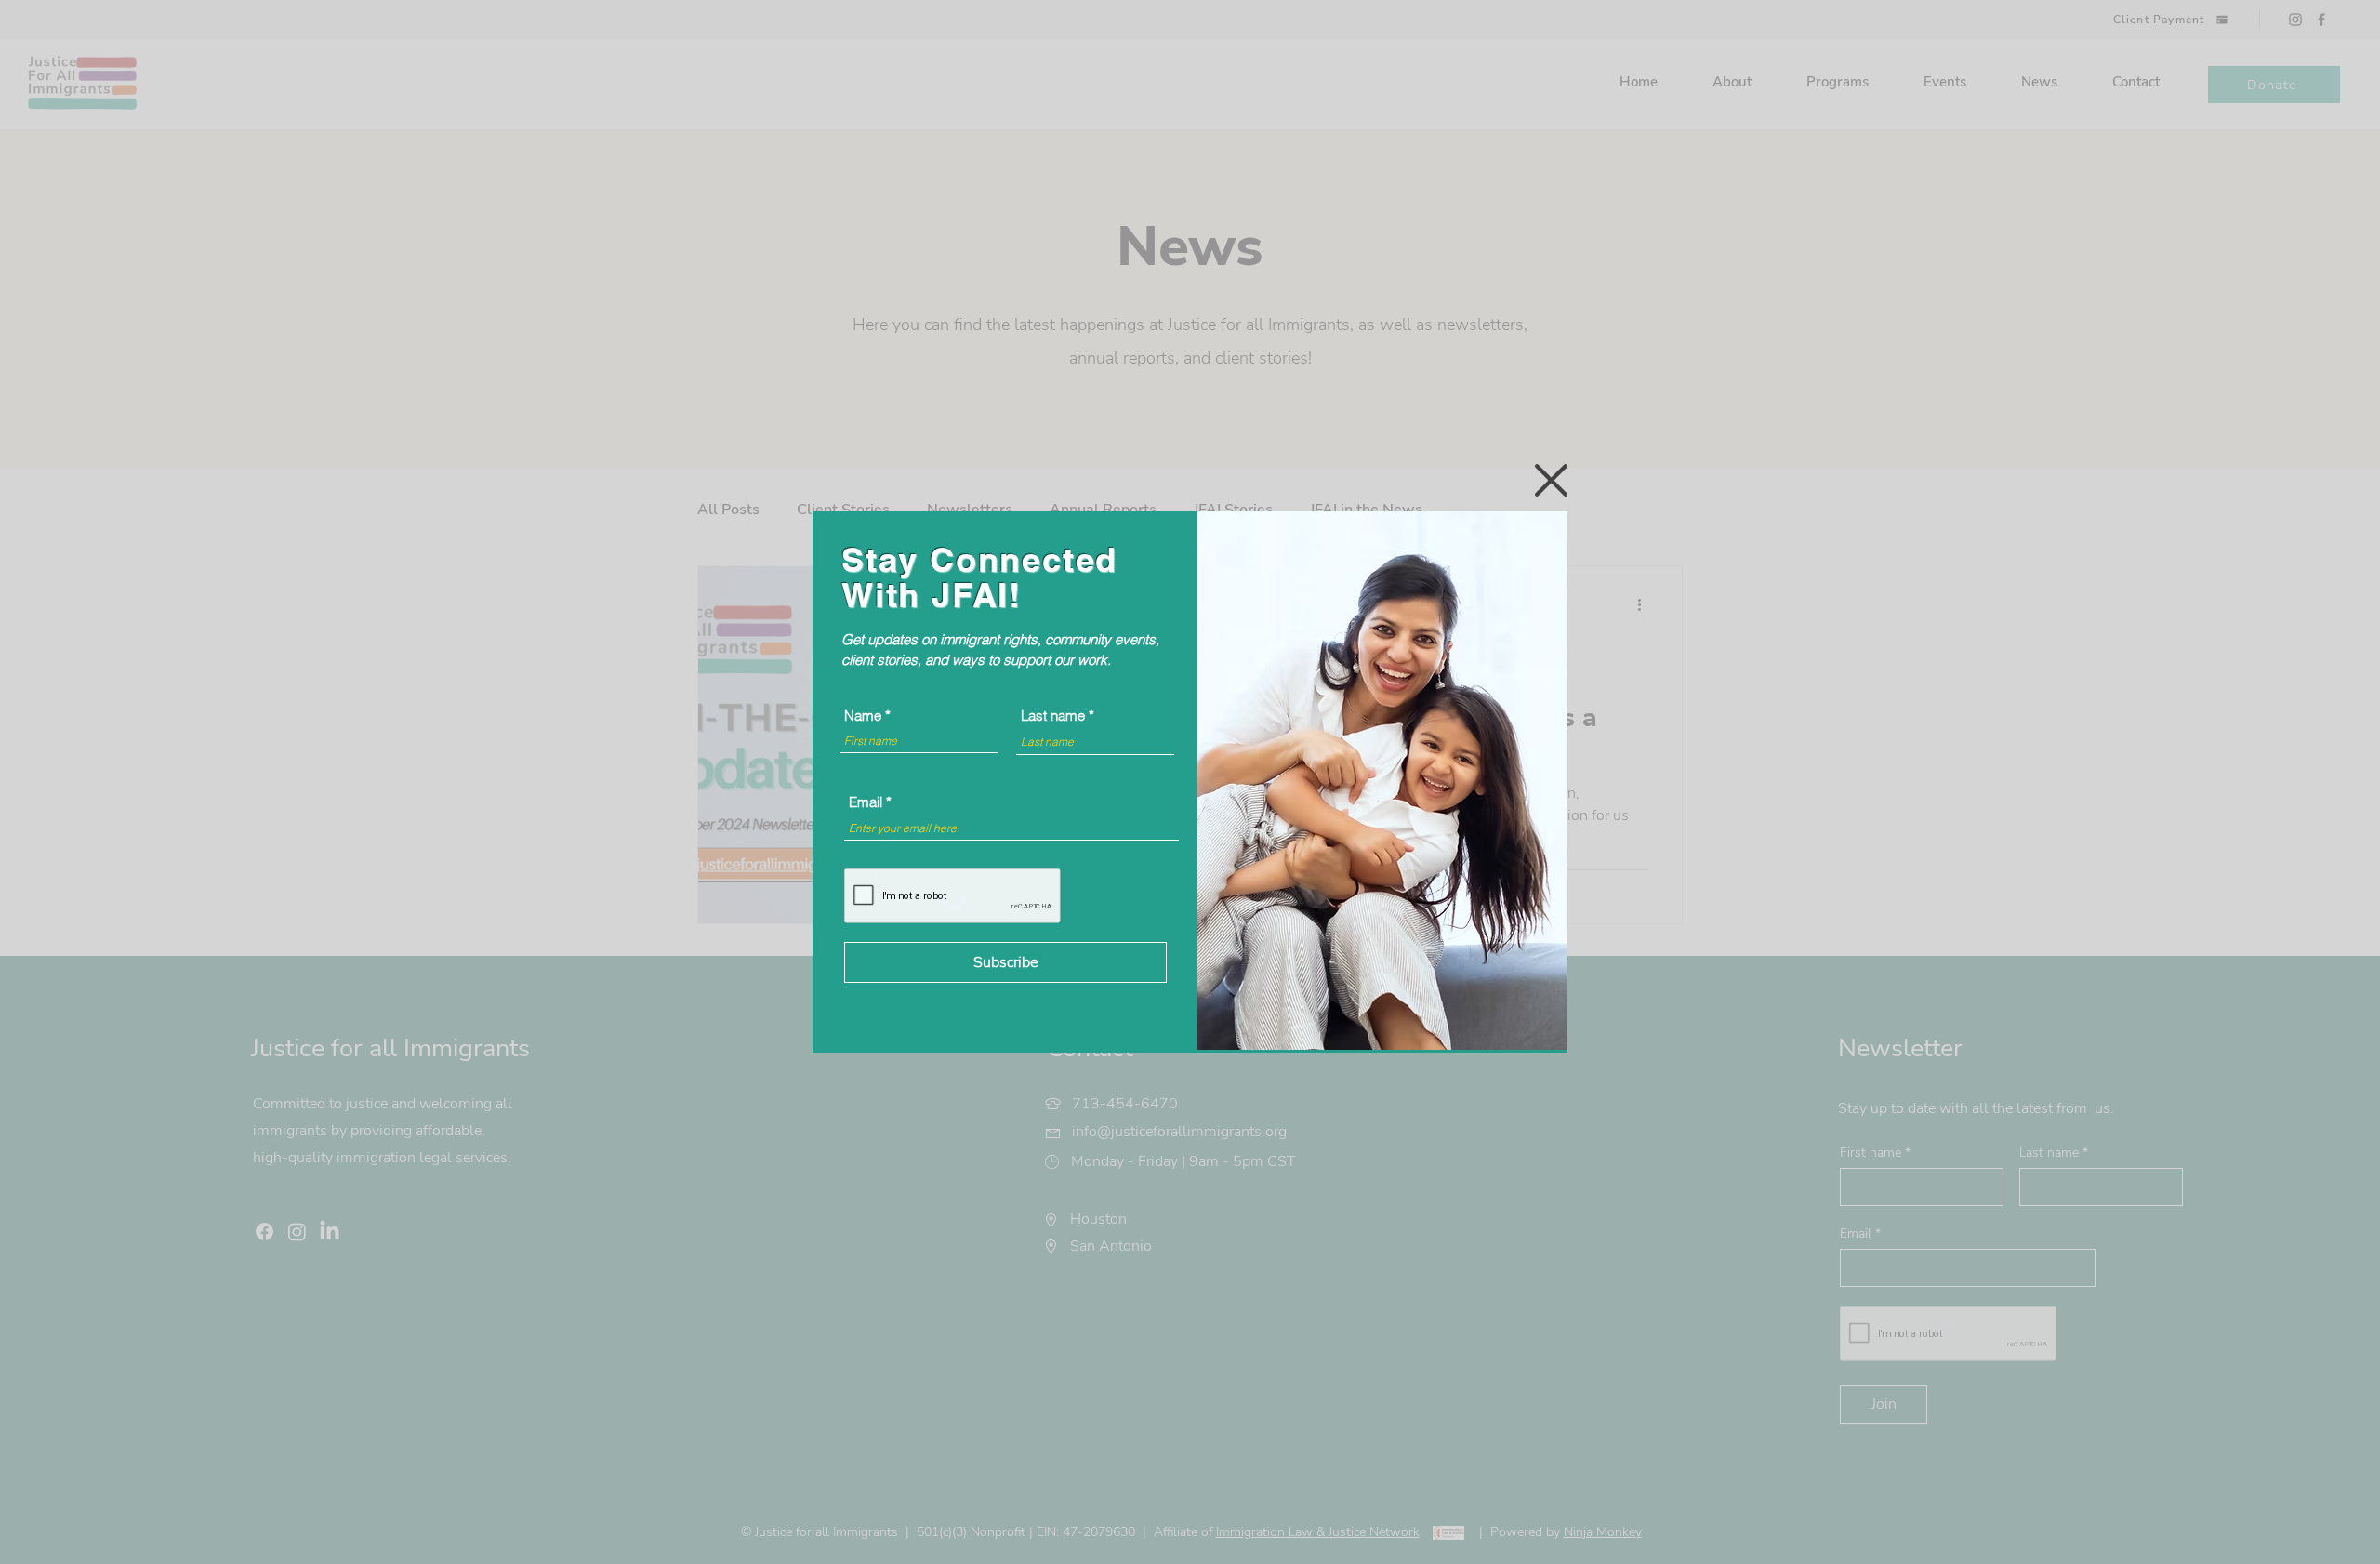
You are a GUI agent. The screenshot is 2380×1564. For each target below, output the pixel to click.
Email (866, 802)
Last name (1053, 716)
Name (863, 716)
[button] (1551, 480)
